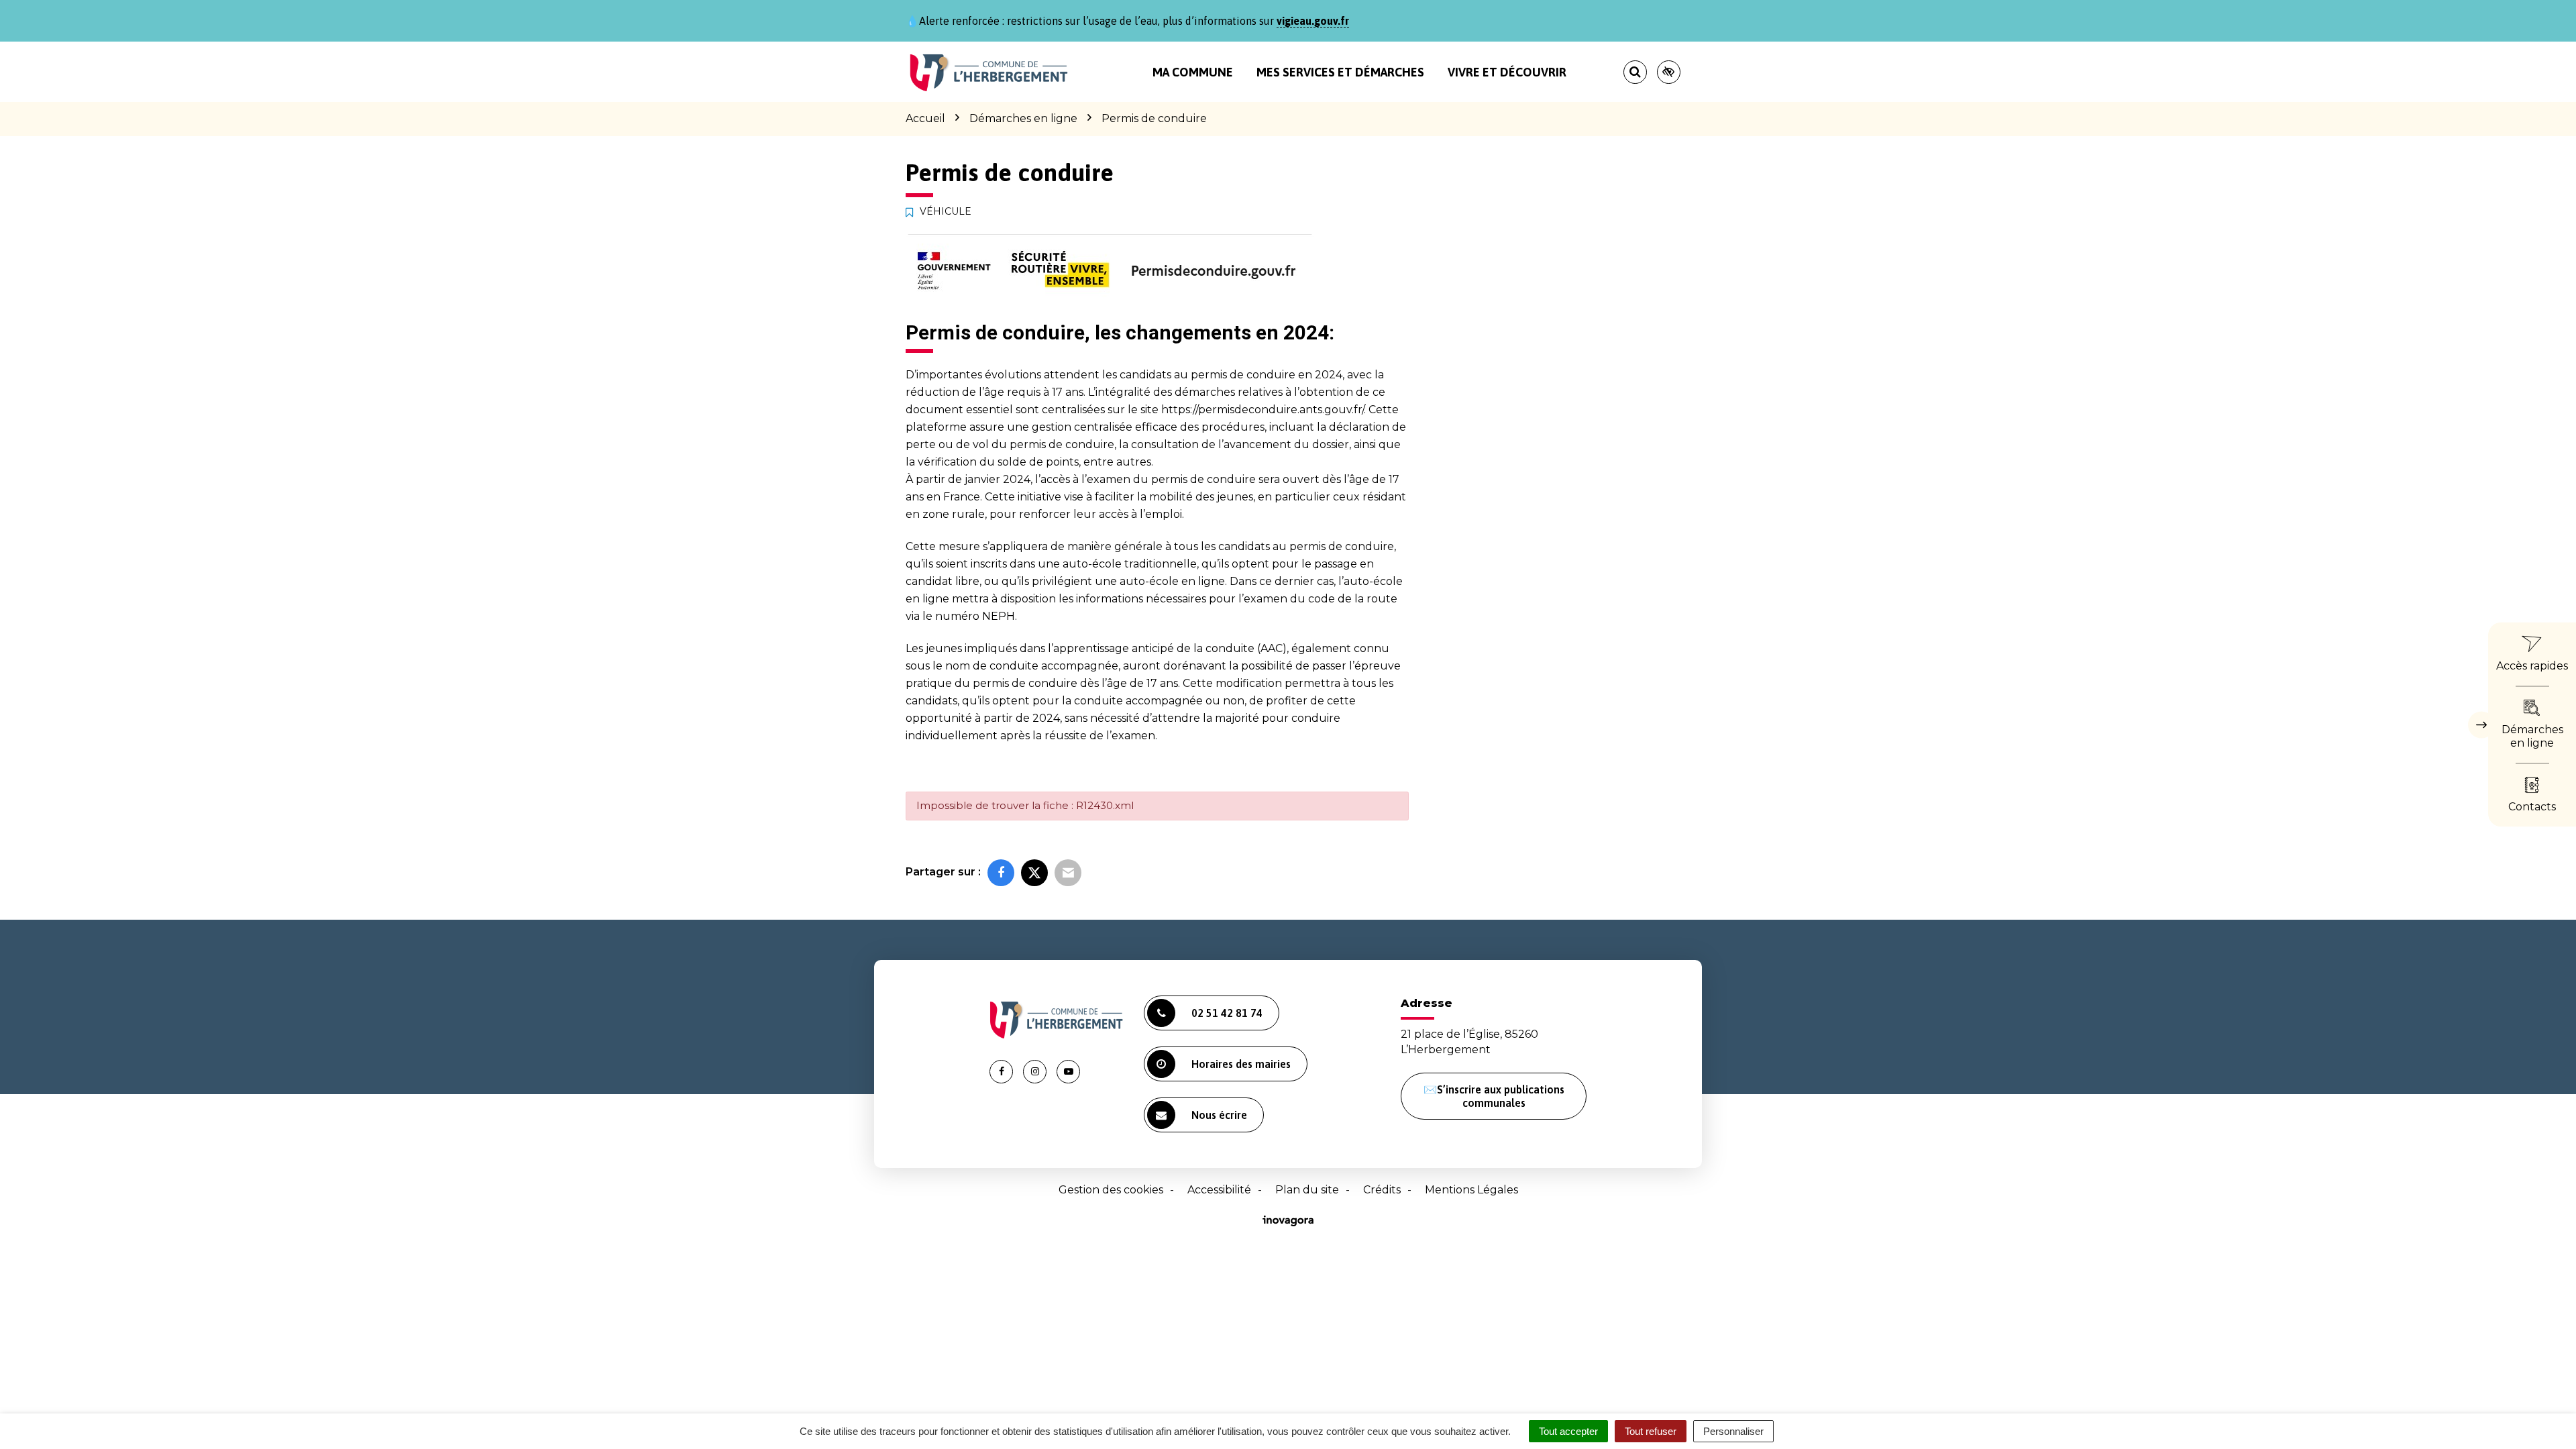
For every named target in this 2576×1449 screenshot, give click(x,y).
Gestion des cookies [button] (1111, 1190)
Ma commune (1193, 72)
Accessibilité (1219, 1190)
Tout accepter (1568, 1431)
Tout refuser (1651, 1431)
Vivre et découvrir (1507, 72)
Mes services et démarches (1340, 72)
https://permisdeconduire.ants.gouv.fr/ (1263, 410)
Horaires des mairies (1241, 1064)
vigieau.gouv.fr (1313, 21)
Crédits (1382, 1190)
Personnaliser (1733, 1431)
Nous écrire (1219, 1115)
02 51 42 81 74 (1227, 1013)
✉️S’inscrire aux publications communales (1494, 1096)
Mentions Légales (1471, 1190)
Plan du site (1307, 1190)
